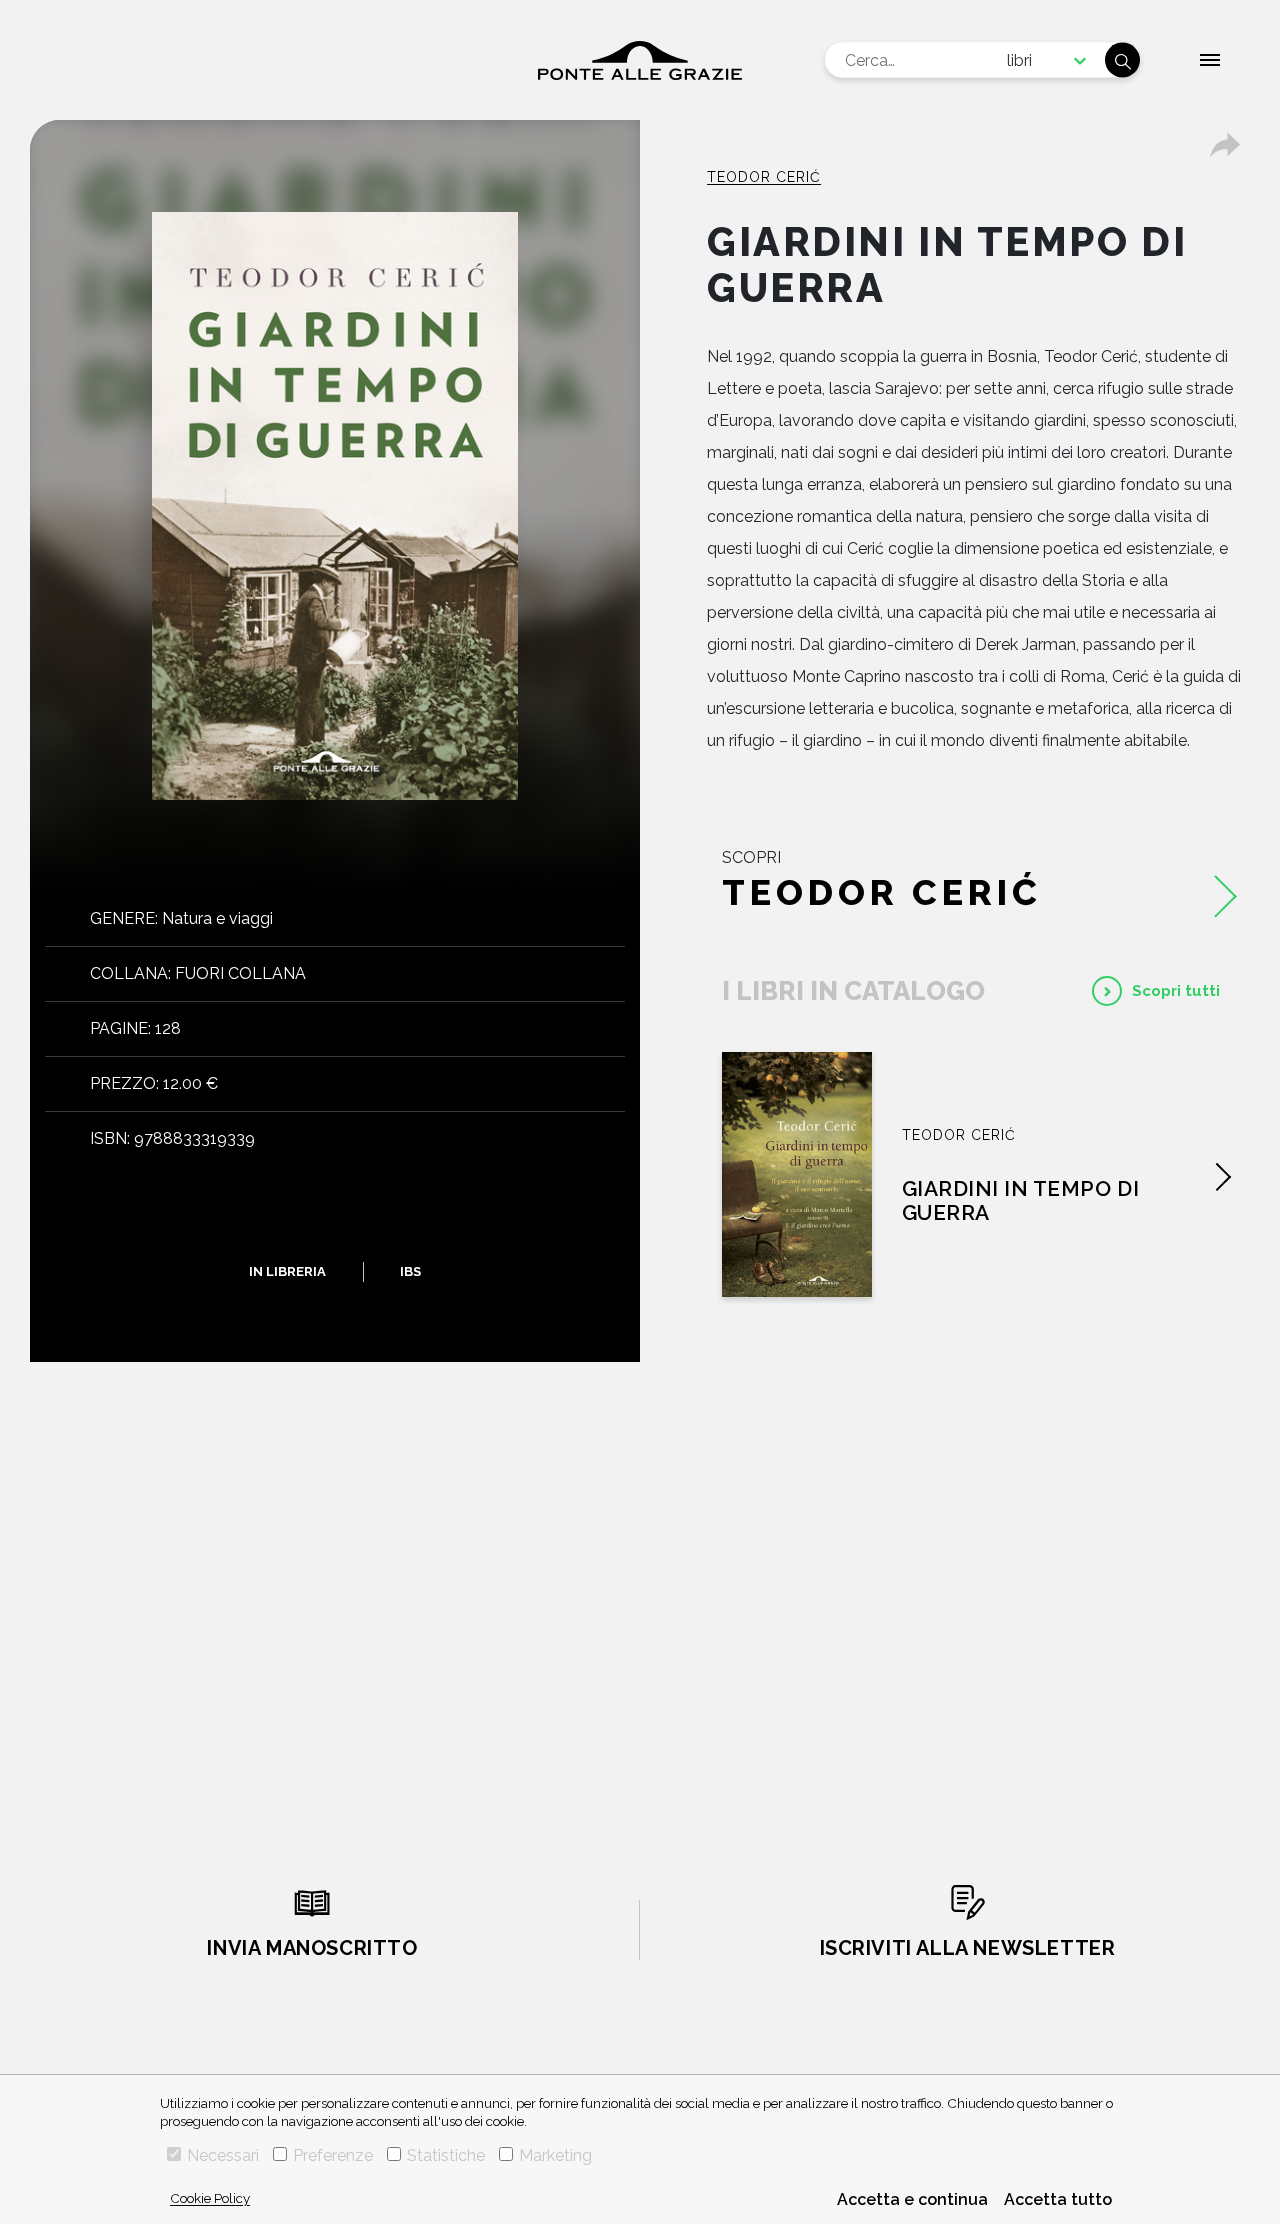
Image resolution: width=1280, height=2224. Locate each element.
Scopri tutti (1176, 991)
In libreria (287, 1271)
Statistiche (446, 2155)
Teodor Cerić (764, 177)
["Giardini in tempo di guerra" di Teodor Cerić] (797, 1174)
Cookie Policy (210, 2198)
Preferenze (333, 2155)
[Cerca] (1122, 60)
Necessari (223, 2155)
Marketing (555, 2155)
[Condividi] (1225, 145)
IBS (410, 1271)
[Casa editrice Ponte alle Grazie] (640, 60)
